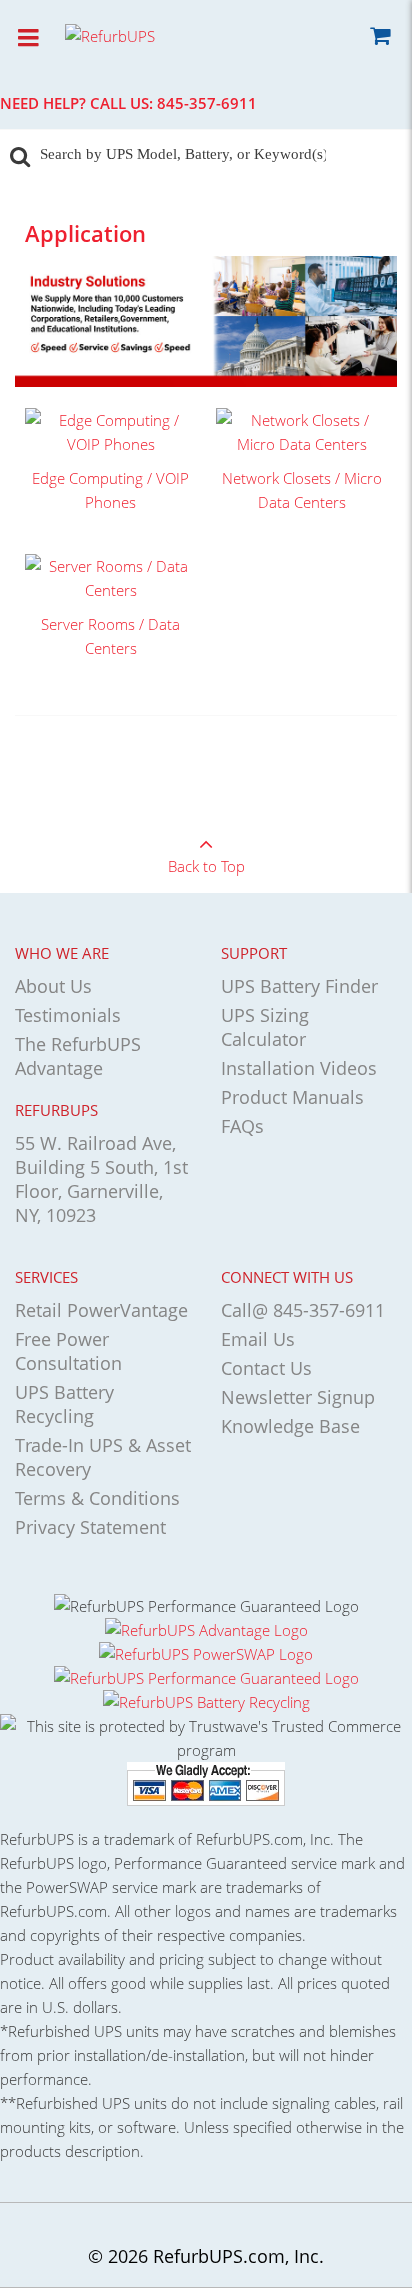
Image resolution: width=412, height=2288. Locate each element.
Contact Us (266, 1368)
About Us (53, 986)
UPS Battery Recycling (64, 1404)
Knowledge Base (290, 1426)
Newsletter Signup (298, 1397)
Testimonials (68, 1015)
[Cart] (379, 39)
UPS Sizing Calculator (265, 1027)
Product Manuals (292, 1097)
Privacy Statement (90, 1527)
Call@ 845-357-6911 (303, 1310)
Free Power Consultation (68, 1351)
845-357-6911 (207, 103)
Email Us (258, 1339)
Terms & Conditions (97, 1498)
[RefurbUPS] (145, 35)
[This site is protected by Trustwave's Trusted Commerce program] (206, 1738)
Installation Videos (299, 1068)
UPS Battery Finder (299, 986)
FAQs (242, 1126)
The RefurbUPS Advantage (78, 1056)
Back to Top (206, 866)
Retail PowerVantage (101, 1310)
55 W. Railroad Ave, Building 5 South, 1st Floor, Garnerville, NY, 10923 (101, 1179)
